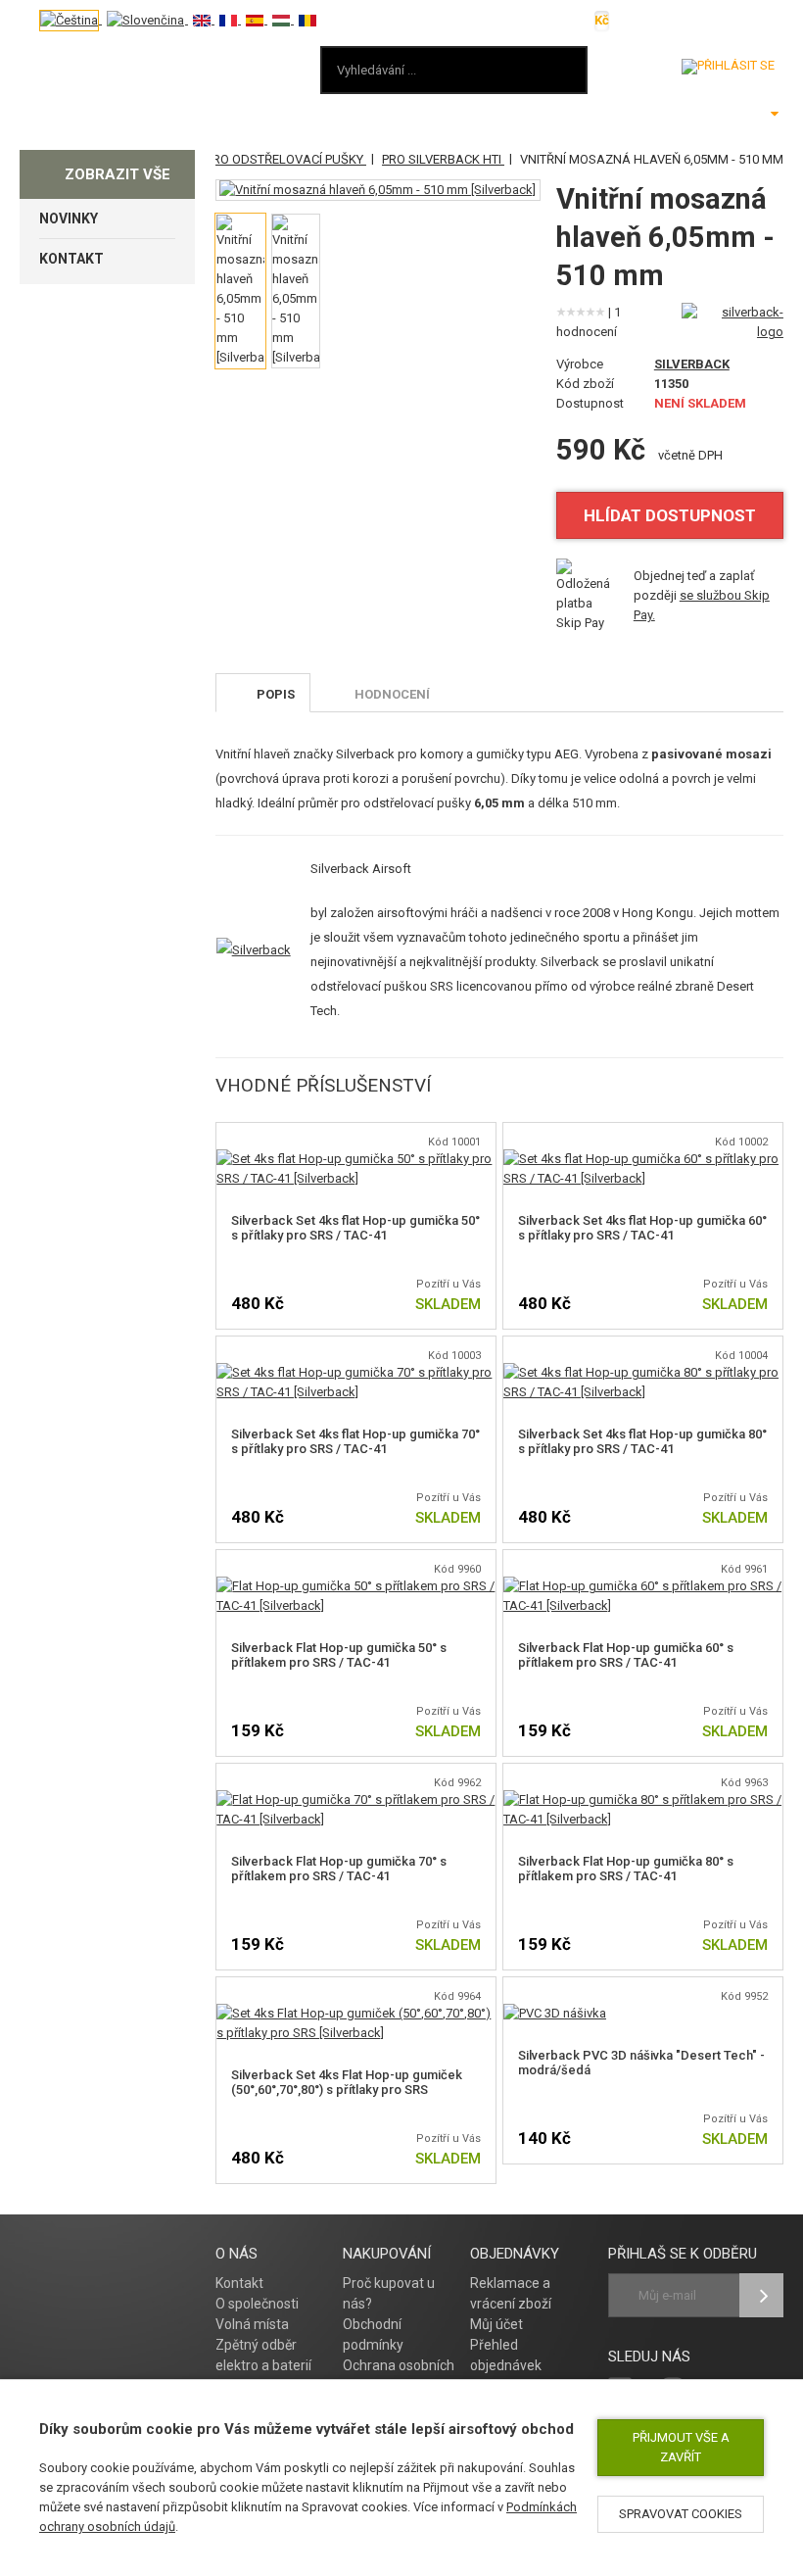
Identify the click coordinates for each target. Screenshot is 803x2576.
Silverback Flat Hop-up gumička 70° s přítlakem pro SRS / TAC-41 (339, 1869)
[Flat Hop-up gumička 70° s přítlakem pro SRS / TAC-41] (356, 1799)
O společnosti (257, 2304)
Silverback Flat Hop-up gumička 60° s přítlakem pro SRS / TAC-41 (626, 1655)
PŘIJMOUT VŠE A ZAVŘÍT (681, 2447)
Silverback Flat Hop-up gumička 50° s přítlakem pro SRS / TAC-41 (339, 1655)
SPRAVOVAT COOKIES (681, 2514)
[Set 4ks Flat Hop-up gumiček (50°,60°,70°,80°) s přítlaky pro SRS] (356, 2013)
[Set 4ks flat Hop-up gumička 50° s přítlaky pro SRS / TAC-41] (356, 1159)
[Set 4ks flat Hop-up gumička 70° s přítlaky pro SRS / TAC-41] (356, 1372)
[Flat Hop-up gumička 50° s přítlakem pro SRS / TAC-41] (356, 1586)
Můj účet (496, 2324)
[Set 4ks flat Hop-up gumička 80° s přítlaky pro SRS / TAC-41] (643, 1372)
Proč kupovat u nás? (389, 2293)
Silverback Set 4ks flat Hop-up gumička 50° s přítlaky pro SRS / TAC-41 (355, 1228)
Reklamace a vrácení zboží (511, 2293)
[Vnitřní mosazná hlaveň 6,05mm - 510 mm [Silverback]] (378, 190)
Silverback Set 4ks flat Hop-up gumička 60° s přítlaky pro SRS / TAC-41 (642, 1228)
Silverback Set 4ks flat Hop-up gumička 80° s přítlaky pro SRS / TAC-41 (642, 1441)
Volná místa (252, 2324)
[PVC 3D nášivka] (555, 2013)
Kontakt (239, 2283)
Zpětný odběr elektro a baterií (263, 2355)
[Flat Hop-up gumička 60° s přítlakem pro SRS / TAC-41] (643, 1586)
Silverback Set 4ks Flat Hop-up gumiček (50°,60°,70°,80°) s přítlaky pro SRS (347, 2082)
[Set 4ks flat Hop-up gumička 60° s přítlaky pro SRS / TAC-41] (643, 1159)
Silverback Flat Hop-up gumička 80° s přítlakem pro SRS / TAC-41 (626, 1869)
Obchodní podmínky (373, 2334)
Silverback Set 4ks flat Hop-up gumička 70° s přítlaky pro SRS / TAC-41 (355, 1441)
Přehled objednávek (506, 2355)
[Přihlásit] (728, 67)
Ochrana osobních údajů (399, 2376)
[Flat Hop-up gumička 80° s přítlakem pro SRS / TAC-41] (643, 1799)
